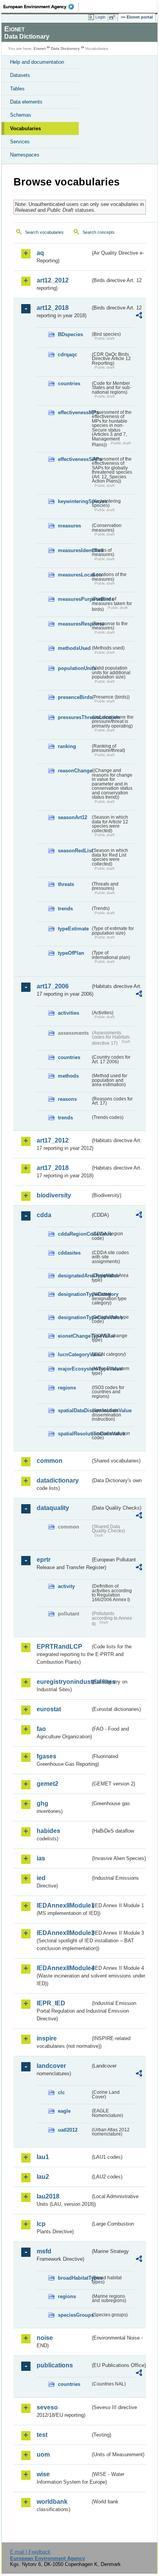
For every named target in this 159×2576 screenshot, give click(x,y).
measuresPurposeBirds (74, 599)
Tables (17, 89)
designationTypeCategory (74, 1294)
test (42, 2435)
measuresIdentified (74, 550)
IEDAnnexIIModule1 (63, 1905)
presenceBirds (74, 697)
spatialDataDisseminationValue (74, 1410)
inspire (47, 2038)
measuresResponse (74, 624)
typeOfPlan (71, 953)
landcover (51, 2066)
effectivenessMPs (74, 412)
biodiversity (54, 1195)
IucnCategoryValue (74, 1354)
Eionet (40, 48)
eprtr (44, 1560)
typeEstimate (73, 929)
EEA (41, 7)
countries (69, 383)
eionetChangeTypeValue (74, 1336)
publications (55, 2365)
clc (61, 2092)
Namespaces (25, 155)
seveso (47, 2407)
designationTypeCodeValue (74, 1317)
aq (40, 253)
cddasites (69, 1253)
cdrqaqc (68, 355)
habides (48, 1831)
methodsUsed (74, 648)
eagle (64, 2111)
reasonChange (74, 771)
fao (41, 1729)
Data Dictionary (65, 48)
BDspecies (70, 334)
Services (20, 142)
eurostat (49, 1709)
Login (100, 17)
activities (69, 1013)
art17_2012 (53, 1140)
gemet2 (47, 1784)
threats (66, 884)
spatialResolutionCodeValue (74, 1434)
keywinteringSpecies (74, 501)
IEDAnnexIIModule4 (63, 1968)
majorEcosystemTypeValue (74, 1369)
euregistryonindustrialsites (63, 1682)
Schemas (21, 115)
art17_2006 (53, 986)
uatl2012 (68, 2130)
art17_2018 (53, 1168)
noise (45, 2338)
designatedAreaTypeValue (74, 1276)
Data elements (26, 102)
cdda (44, 1215)
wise (43, 2474)
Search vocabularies (44, 232)
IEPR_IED (51, 2003)
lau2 (43, 2177)
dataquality (53, 1508)
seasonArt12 (73, 817)
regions (67, 1388)
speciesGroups (74, 2315)
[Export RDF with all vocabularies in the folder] (139, 316)
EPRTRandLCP (59, 1647)
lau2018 (48, 2196)
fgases (47, 1756)
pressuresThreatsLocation (74, 717)
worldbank (52, 2502)
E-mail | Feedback (30, 2552)
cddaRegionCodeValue (74, 1234)
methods (68, 1076)
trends (65, 909)
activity (66, 1586)
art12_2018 (53, 308)
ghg (42, 1803)
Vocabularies (25, 128)
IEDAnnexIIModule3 (63, 1933)
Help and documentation (37, 62)
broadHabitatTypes (74, 2278)
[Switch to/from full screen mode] (113, 17)
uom (43, 2454)
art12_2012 (53, 280)
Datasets (20, 75)
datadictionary (58, 1480)
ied (41, 1878)
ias (41, 1858)
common (50, 1461)
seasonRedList (74, 851)
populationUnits (74, 668)
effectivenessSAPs (74, 459)
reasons (67, 1099)
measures (69, 526)
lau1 (43, 2157)
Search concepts (99, 232)
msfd (44, 2251)
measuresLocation (74, 575)
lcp (41, 2224)
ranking (67, 746)
